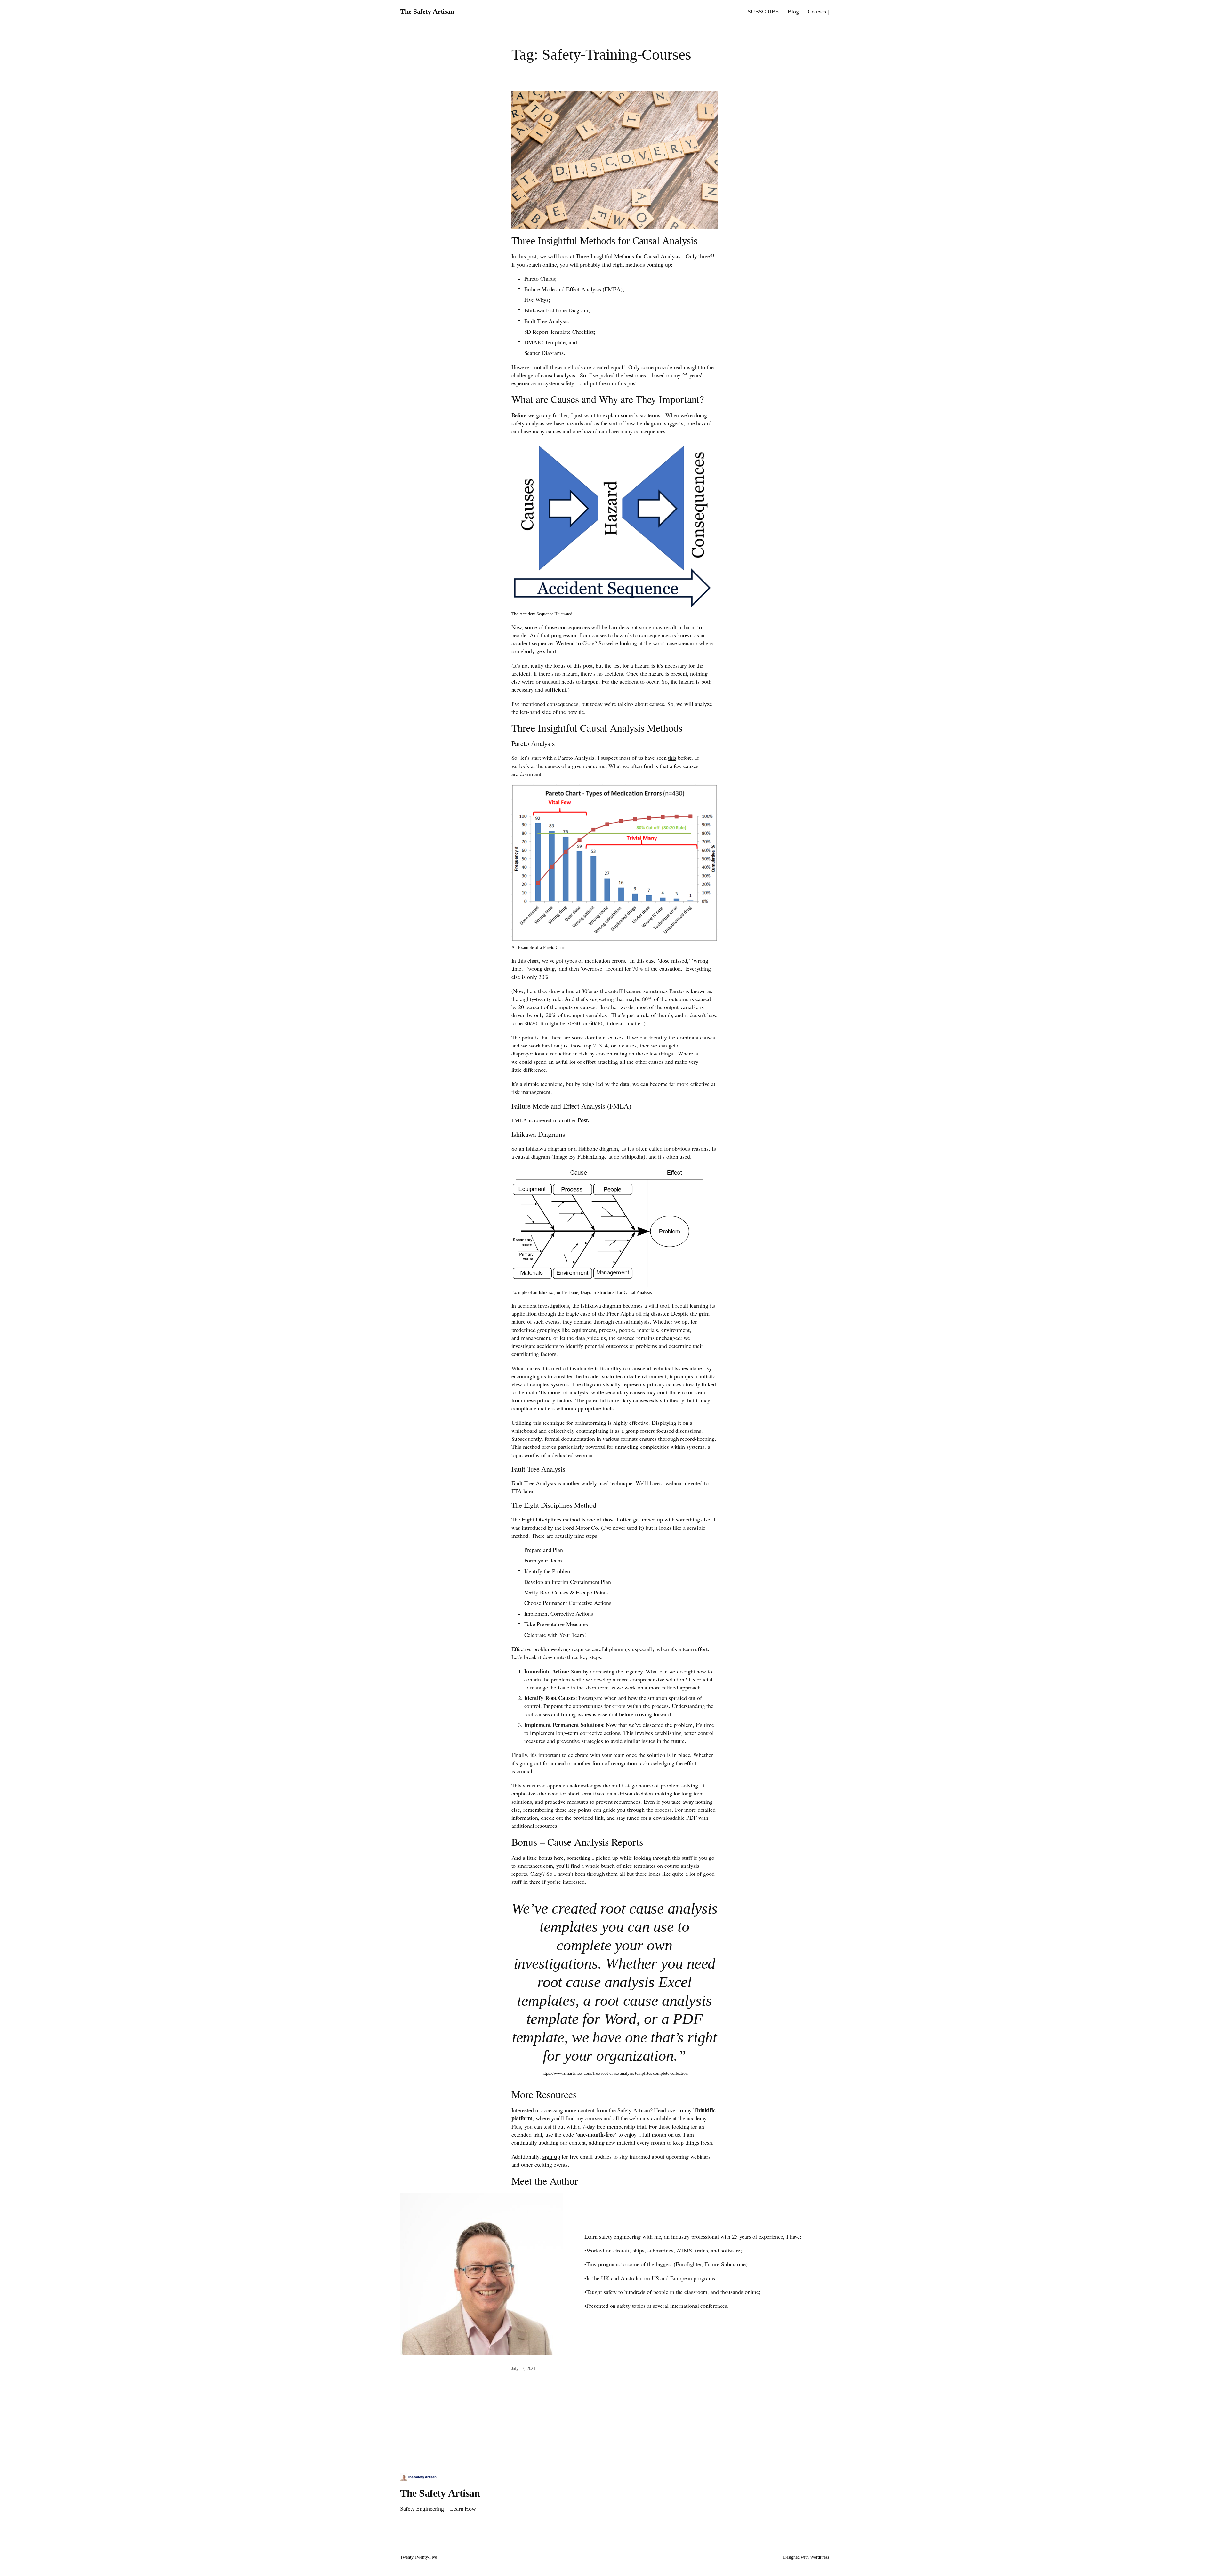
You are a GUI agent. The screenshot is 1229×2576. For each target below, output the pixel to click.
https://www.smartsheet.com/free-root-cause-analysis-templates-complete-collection (615, 2073)
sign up (551, 2156)
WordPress (819, 2557)
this (672, 758)
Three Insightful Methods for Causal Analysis (605, 240)
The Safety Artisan (427, 11)
